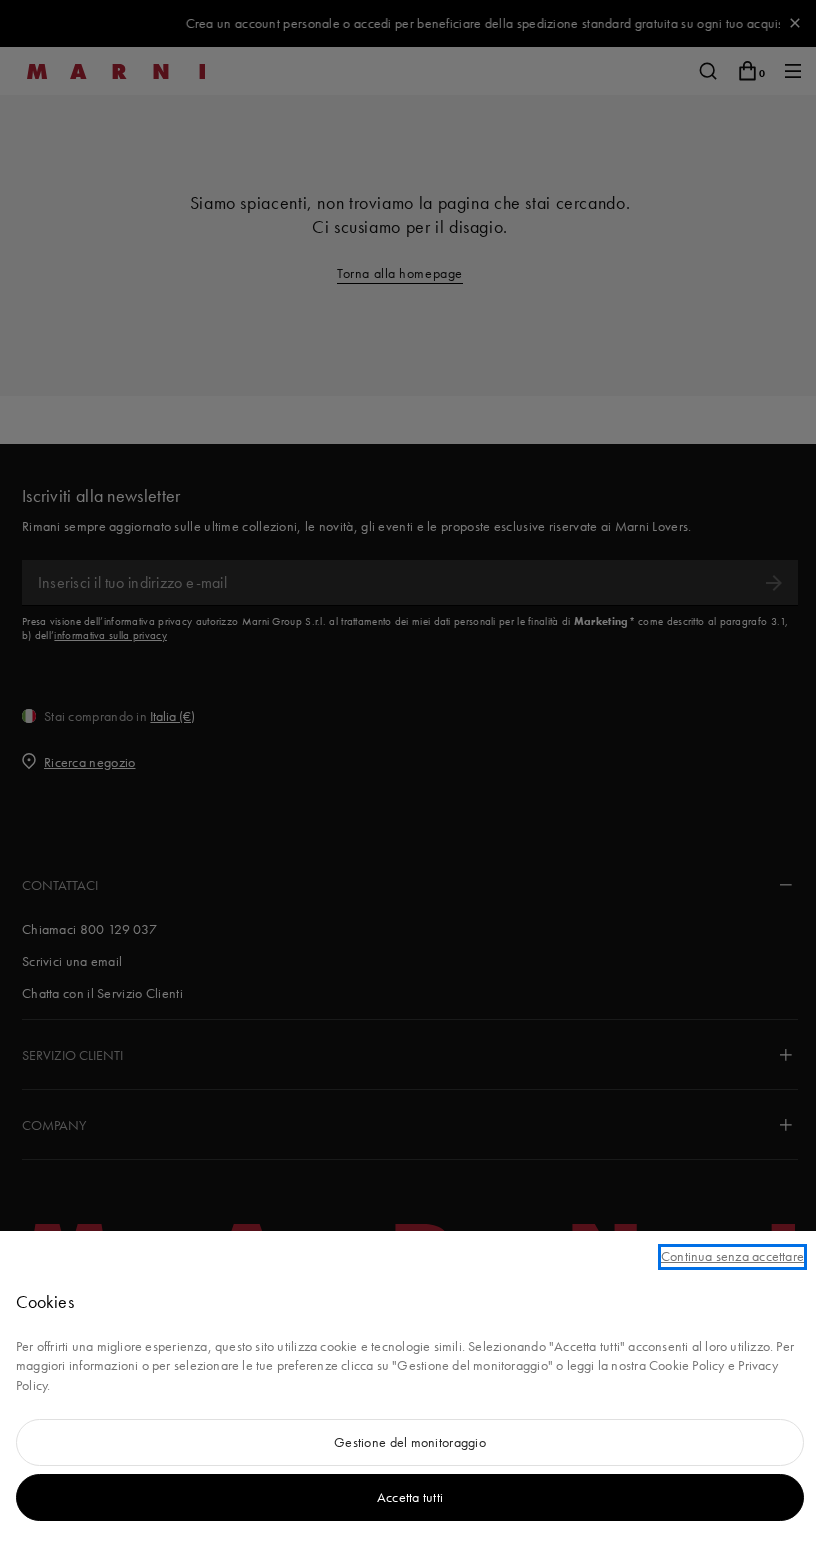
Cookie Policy (687, 1365)
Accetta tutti (410, 1497)
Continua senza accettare (732, 1256)
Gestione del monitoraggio (410, 1442)
